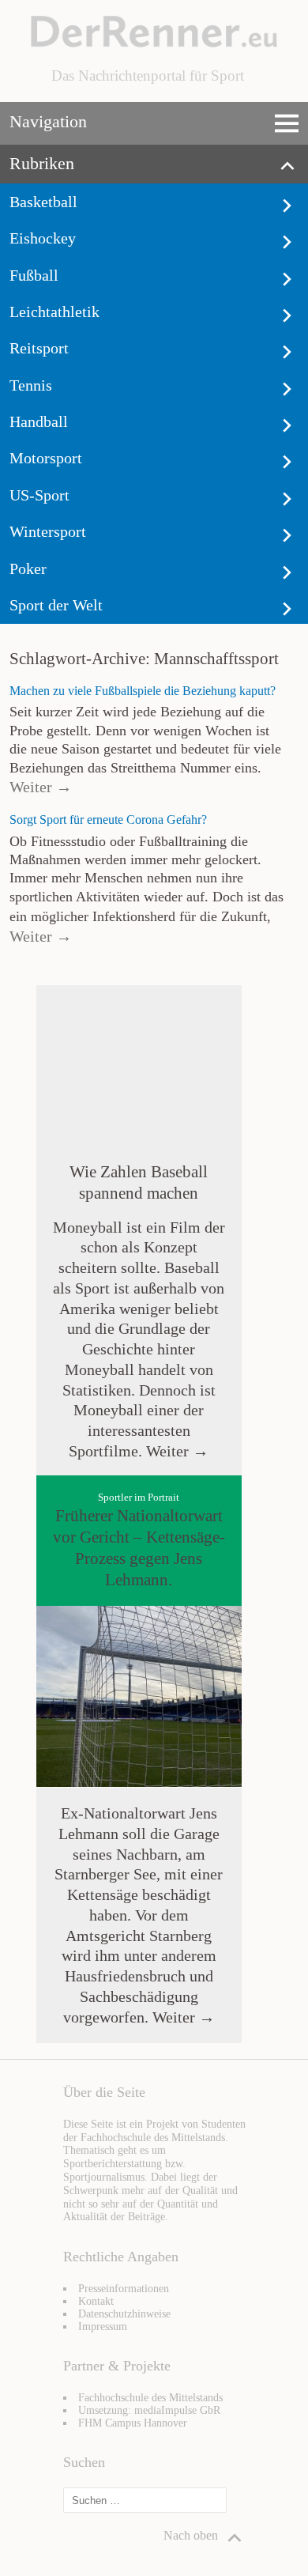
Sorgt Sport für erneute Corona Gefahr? (108, 820)
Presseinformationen (124, 2289)
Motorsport (46, 458)
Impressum (103, 2327)
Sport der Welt (56, 605)
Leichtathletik (54, 312)
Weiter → (41, 787)
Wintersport (48, 531)
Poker (28, 568)
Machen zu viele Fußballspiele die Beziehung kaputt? (143, 691)
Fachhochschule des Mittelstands (150, 2398)
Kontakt (96, 2301)
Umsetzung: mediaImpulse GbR (149, 2410)
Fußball (34, 275)
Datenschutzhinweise (124, 2314)
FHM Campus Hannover (133, 2423)
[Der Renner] (154, 43)
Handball (39, 421)
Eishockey (43, 238)
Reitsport (39, 348)
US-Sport (39, 495)
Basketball (43, 202)
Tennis (31, 385)
